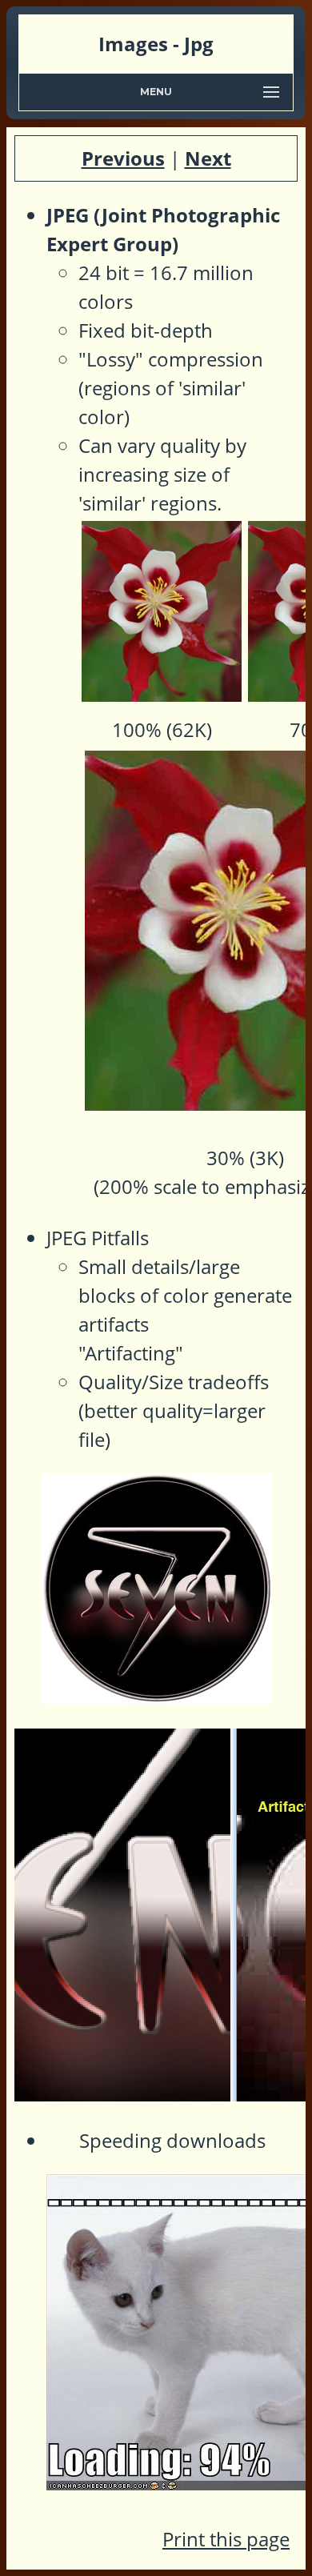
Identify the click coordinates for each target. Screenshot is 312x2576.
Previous (123, 158)
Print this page (226, 2539)
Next (208, 158)
